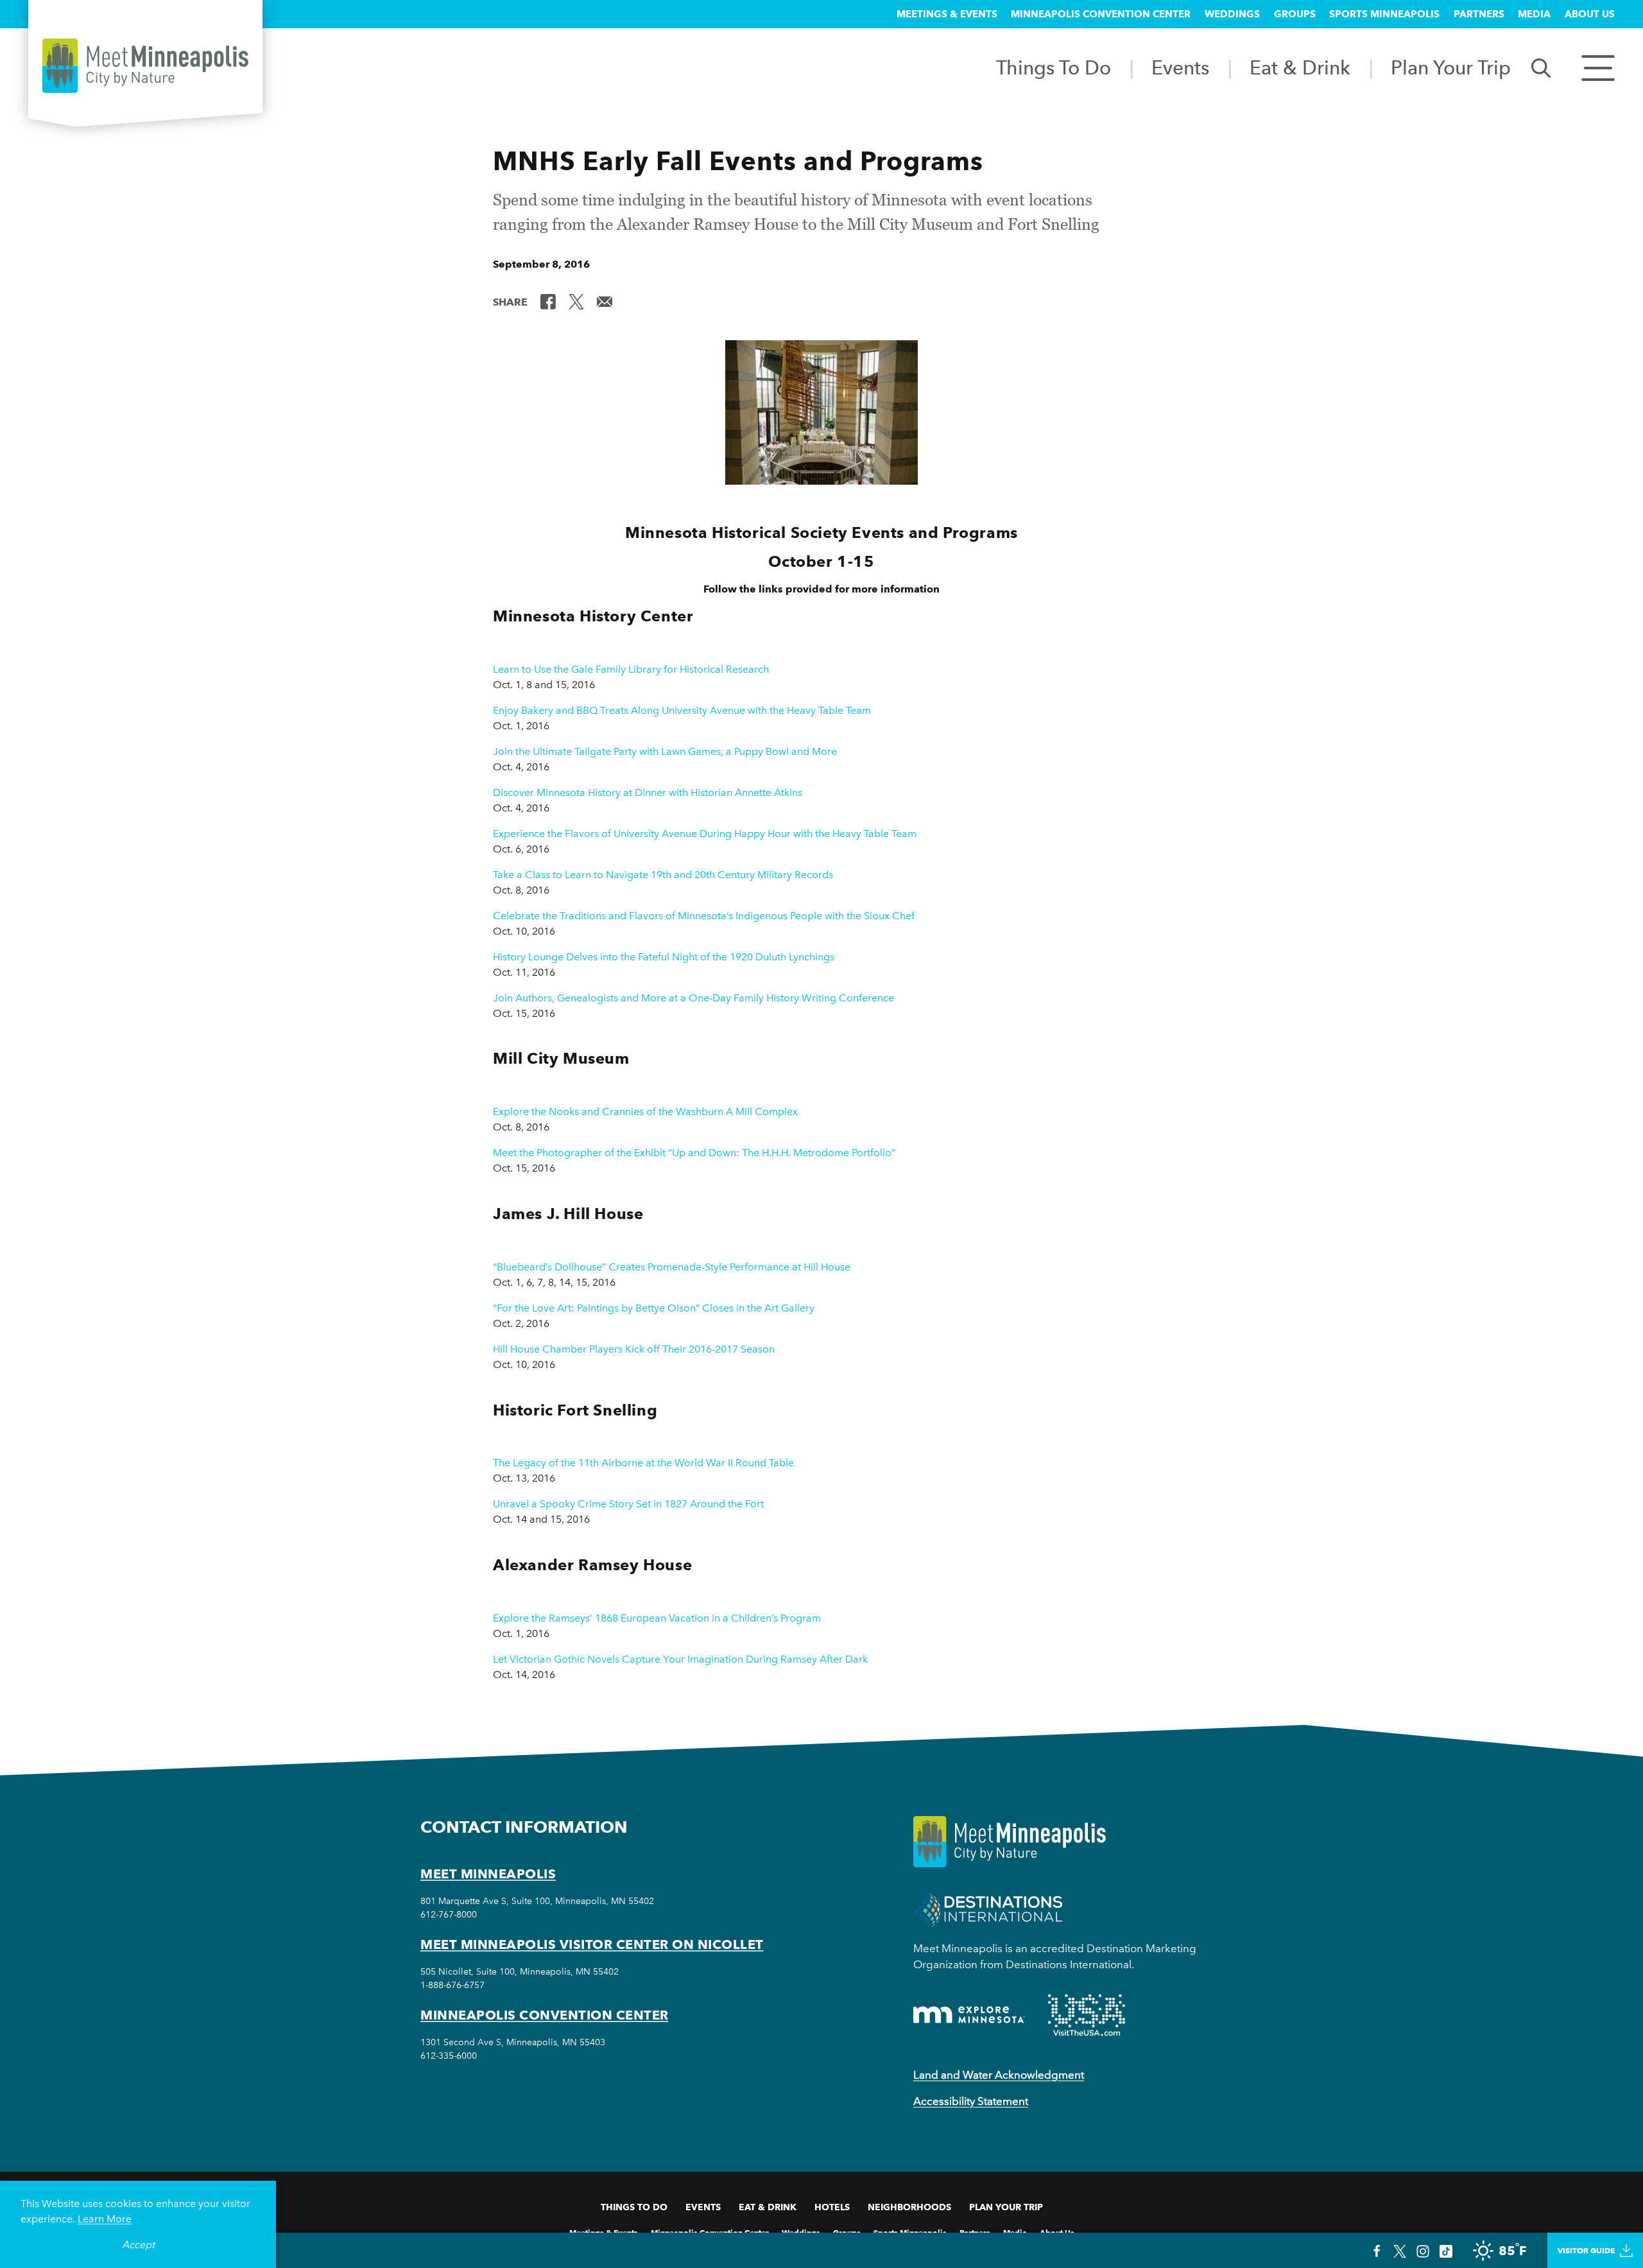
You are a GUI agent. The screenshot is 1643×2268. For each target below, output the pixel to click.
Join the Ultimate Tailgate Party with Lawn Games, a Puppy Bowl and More (665, 751)
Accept (138, 2245)
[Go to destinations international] (988, 1909)
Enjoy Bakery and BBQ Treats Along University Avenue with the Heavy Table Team (682, 710)
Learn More (105, 2219)
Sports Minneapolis (1384, 14)
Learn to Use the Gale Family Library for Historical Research (631, 669)
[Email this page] (605, 301)
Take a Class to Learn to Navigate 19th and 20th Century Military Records (663, 875)
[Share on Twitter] (576, 301)
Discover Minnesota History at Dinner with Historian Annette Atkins (648, 792)
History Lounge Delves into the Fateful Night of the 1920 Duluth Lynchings (664, 957)
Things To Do (1054, 67)
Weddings (1232, 14)
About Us (1590, 14)
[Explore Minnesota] (969, 2015)
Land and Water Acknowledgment (999, 2075)
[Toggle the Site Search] (1541, 67)
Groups (1295, 14)
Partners (1479, 14)
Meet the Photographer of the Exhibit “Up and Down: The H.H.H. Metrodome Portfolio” (694, 1153)
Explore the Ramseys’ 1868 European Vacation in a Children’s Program (657, 1618)
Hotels (832, 2207)
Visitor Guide (1586, 2250)
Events (1180, 67)
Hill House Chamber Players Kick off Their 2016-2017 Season (634, 1349)
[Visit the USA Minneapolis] (1087, 2015)
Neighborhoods (909, 2207)
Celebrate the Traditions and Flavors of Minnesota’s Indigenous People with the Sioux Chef (704, 916)
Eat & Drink (1300, 67)
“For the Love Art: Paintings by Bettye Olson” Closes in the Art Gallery (654, 1308)
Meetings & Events (947, 14)
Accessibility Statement (971, 2101)
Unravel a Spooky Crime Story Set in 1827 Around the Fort (628, 1504)
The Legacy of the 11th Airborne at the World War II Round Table (643, 1463)
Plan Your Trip (1451, 67)
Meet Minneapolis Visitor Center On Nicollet (592, 1944)
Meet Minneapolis (488, 1874)
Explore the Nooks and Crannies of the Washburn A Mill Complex (645, 1112)
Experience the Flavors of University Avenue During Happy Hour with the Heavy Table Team (705, 834)
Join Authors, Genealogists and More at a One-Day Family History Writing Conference (693, 998)
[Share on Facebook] (548, 301)
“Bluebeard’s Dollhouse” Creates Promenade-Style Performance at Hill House (672, 1267)
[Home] (145, 66)
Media (1534, 14)
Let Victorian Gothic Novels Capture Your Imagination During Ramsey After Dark (680, 1659)
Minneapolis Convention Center (1101, 14)
